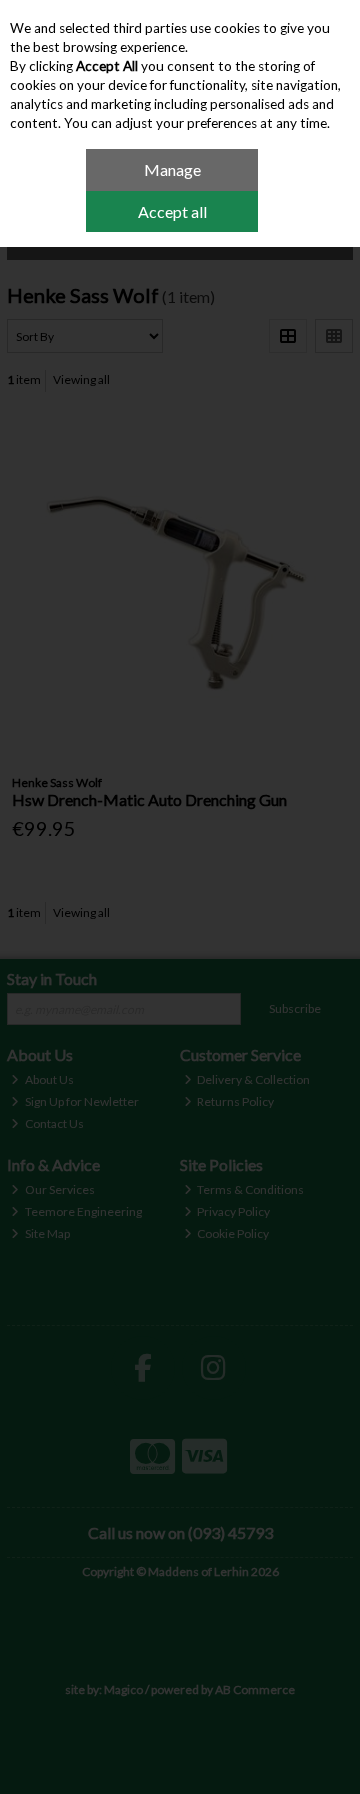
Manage (172, 169)
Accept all (172, 211)
